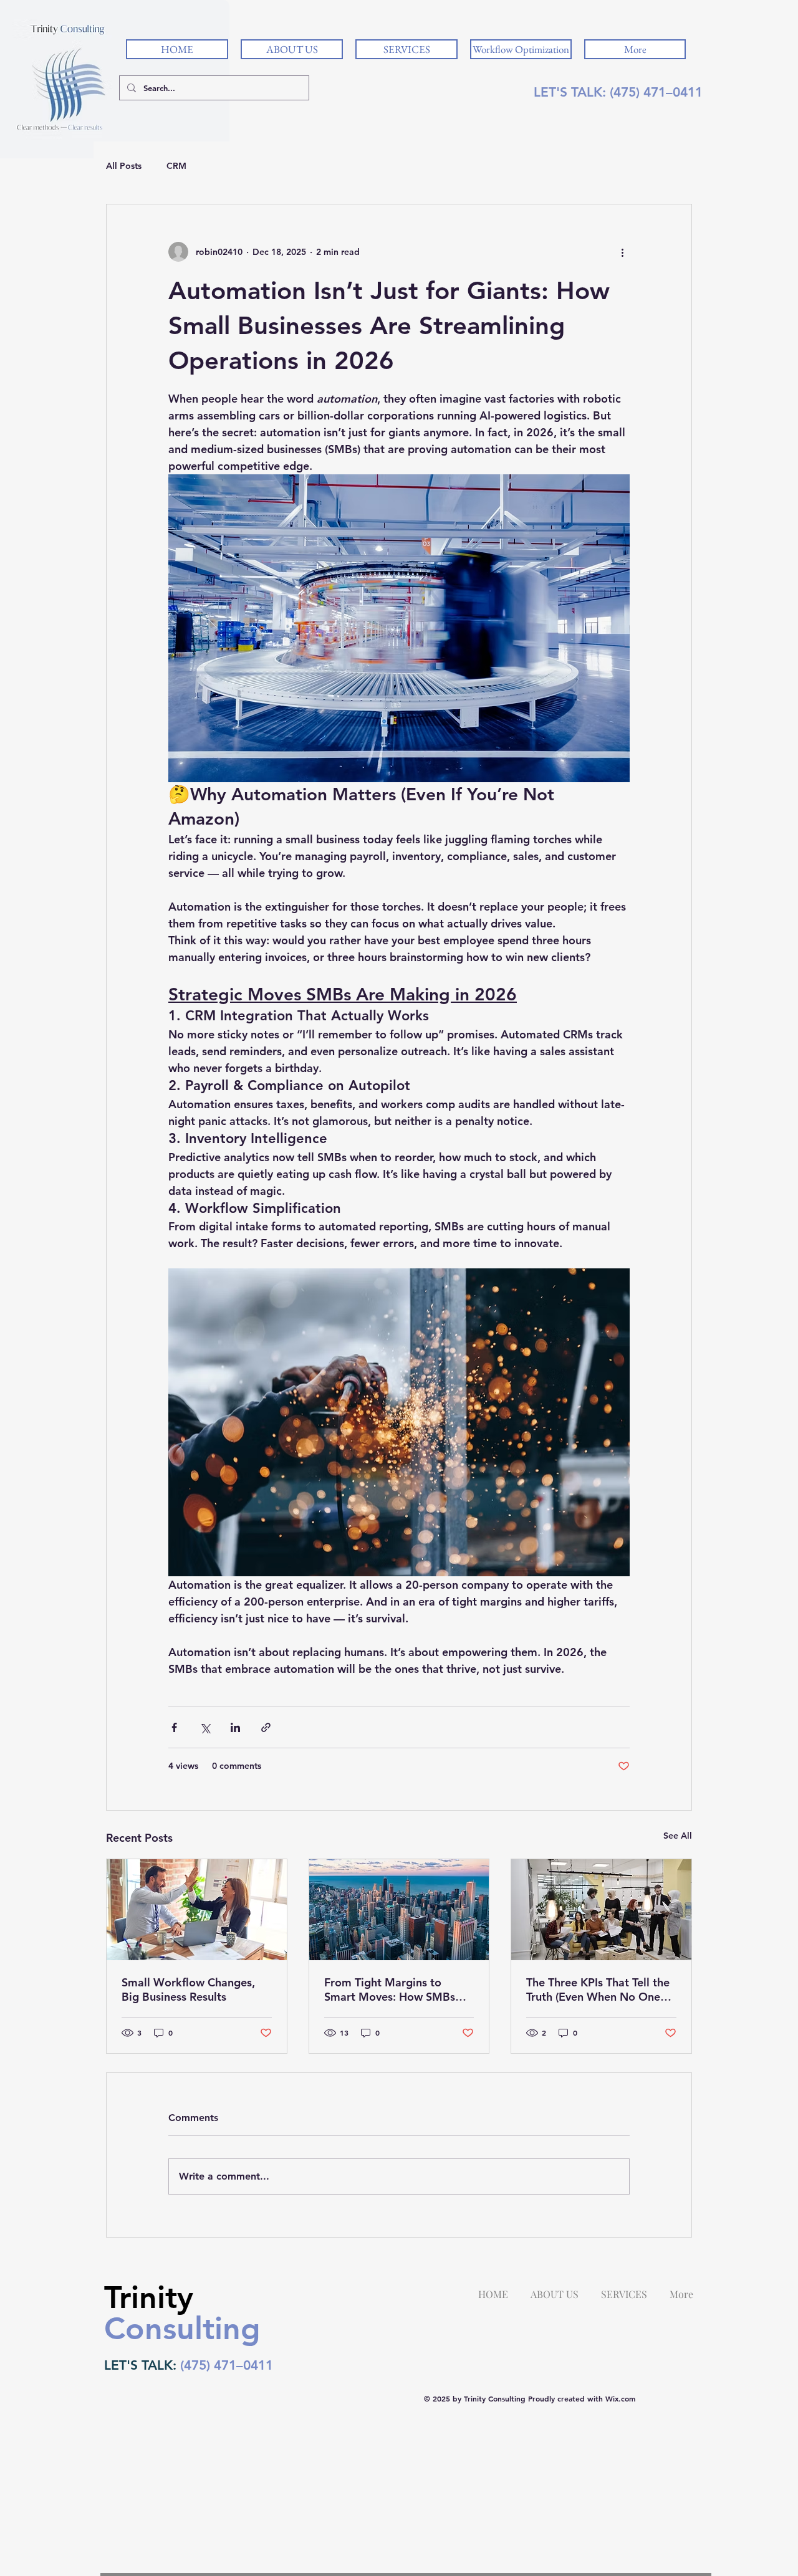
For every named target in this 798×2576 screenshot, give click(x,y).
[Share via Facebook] (174, 1727)
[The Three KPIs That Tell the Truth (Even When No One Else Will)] (601, 1910)
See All (678, 1836)
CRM (176, 166)
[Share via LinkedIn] (235, 1727)
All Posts (124, 166)
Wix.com (620, 2398)
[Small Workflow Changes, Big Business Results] (197, 1910)
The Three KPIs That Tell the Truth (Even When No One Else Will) (598, 1989)
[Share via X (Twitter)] (205, 1727)
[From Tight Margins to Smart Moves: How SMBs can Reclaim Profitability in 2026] (399, 1910)
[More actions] (622, 252)
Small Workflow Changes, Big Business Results (188, 1989)
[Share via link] (266, 1727)
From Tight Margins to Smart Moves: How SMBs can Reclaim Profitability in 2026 (394, 1989)
